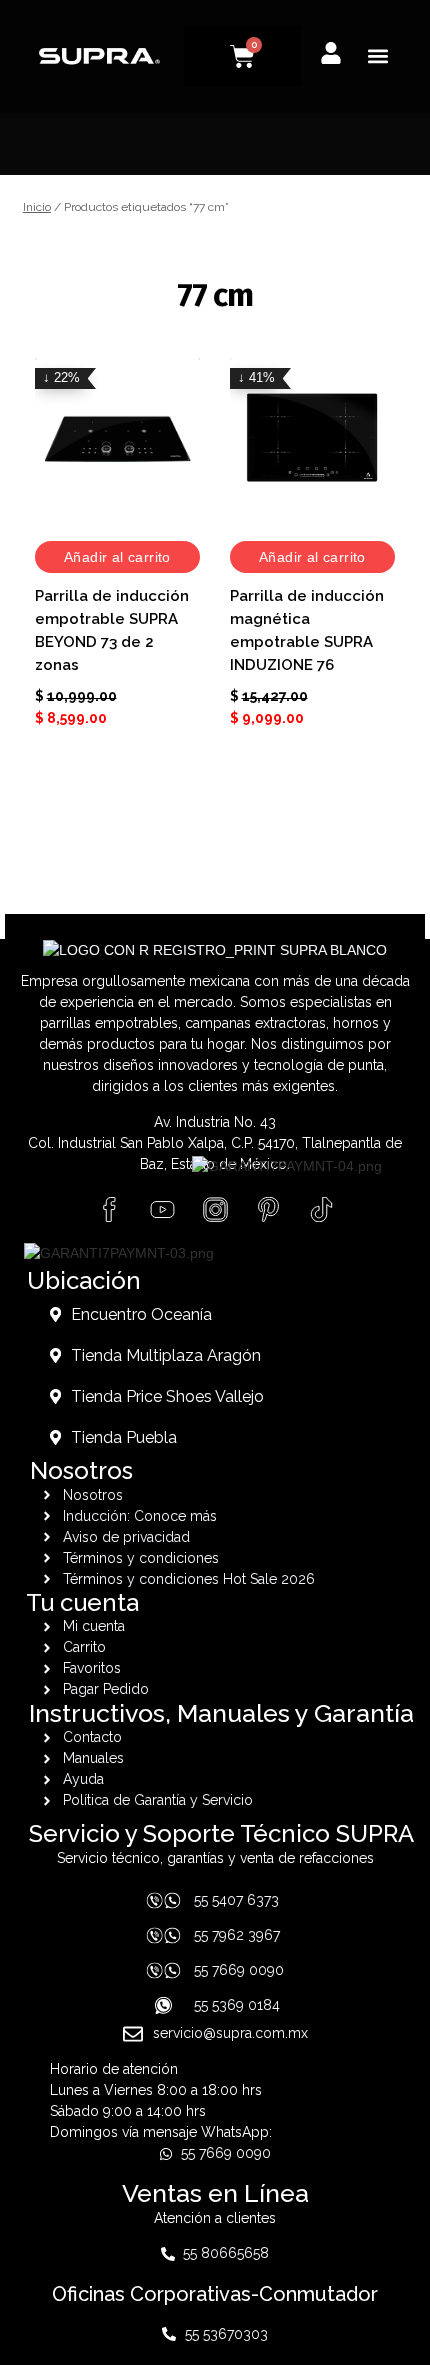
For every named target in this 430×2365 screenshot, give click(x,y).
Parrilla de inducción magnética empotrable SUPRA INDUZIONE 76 (307, 630)
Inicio (37, 207)
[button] (378, 56)
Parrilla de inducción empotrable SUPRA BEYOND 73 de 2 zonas (112, 630)
